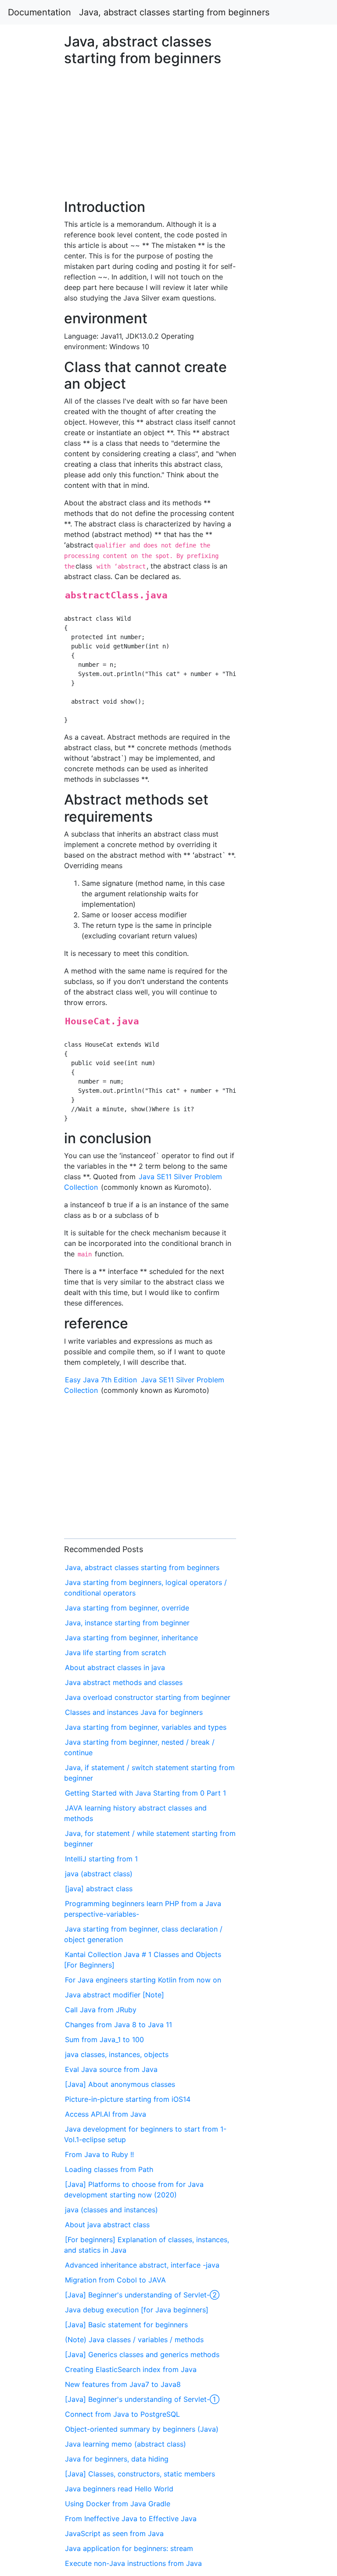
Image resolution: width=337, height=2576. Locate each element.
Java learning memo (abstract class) (125, 2444)
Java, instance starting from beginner (127, 1623)
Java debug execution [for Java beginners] (137, 2310)
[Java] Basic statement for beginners (126, 2325)
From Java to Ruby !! (99, 2154)
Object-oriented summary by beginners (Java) (142, 2429)
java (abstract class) (99, 1874)
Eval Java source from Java (111, 2069)
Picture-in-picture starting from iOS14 (128, 2099)
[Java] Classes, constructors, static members (140, 2474)
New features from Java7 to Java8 (123, 2384)
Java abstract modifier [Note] (115, 1995)
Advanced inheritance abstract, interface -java (142, 2265)
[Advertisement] (273, 647)
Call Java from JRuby (101, 2010)
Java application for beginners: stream (129, 2548)
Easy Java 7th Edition (101, 1380)
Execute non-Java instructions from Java (133, 2563)
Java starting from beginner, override (127, 1608)
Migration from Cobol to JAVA (115, 2280)
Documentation (39, 12)
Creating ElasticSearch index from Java (131, 2369)
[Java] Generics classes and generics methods (142, 2354)
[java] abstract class (99, 1889)
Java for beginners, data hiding (117, 2459)
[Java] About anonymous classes (120, 2084)
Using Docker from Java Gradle (118, 2504)
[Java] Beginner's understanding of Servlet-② (142, 2295)
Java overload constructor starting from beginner (148, 1697)
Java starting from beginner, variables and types (146, 1727)
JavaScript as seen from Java (114, 2533)
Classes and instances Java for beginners (134, 1712)
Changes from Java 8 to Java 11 (118, 2025)
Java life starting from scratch (115, 1653)
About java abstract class (107, 2225)
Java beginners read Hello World (119, 2489)
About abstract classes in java (115, 1667)
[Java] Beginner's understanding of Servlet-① (142, 2399)
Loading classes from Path (109, 2169)
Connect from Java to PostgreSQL (122, 2414)
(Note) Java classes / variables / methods (134, 2340)
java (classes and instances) (111, 2210)
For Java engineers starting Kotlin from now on (143, 1980)
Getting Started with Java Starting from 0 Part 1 (145, 1793)
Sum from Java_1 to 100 (104, 2039)
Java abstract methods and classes (124, 1682)
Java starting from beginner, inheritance (131, 1638)
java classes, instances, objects (117, 2054)
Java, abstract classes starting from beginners (174, 12)
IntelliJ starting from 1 (101, 1859)
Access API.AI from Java (106, 2114)
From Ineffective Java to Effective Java (131, 2519)
